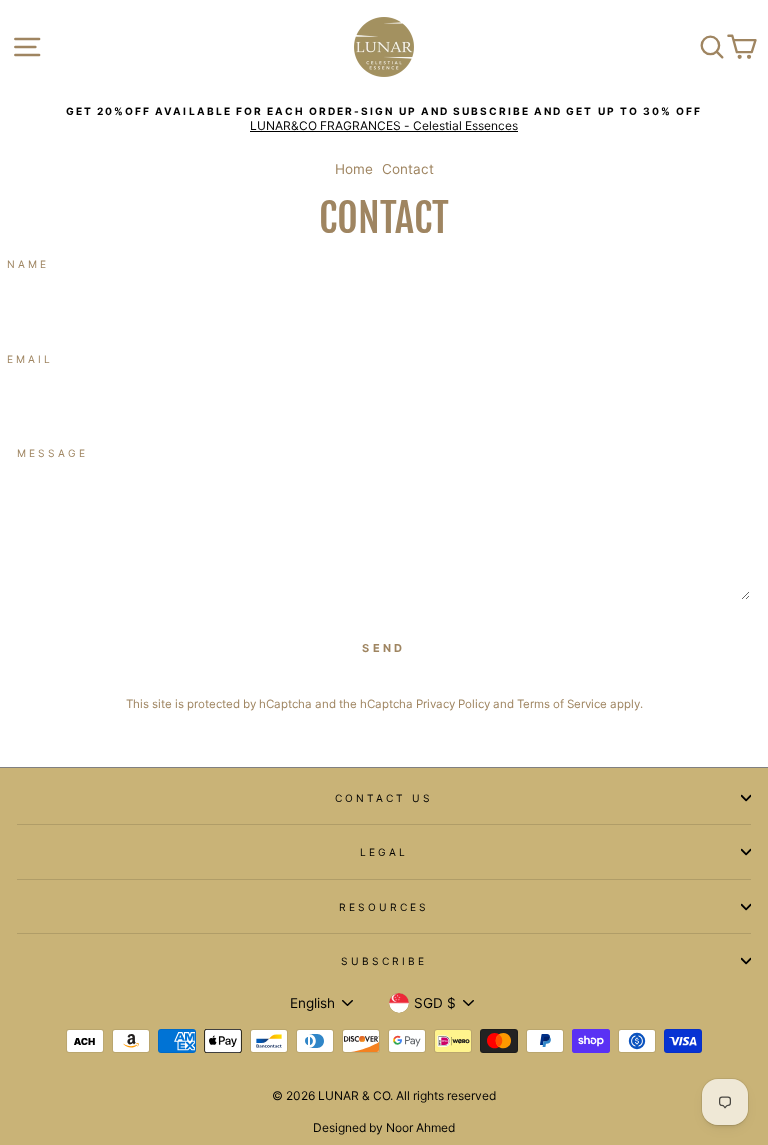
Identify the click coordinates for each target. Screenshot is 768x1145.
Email (30, 359)
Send (383, 648)
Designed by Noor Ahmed (384, 1127)
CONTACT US (384, 798)
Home (354, 169)
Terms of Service (562, 704)
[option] (384, 119)
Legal (384, 852)
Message (52, 453)
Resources (384, 907)
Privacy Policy (453, 704)
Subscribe (384, 961)
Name (28, 264)
